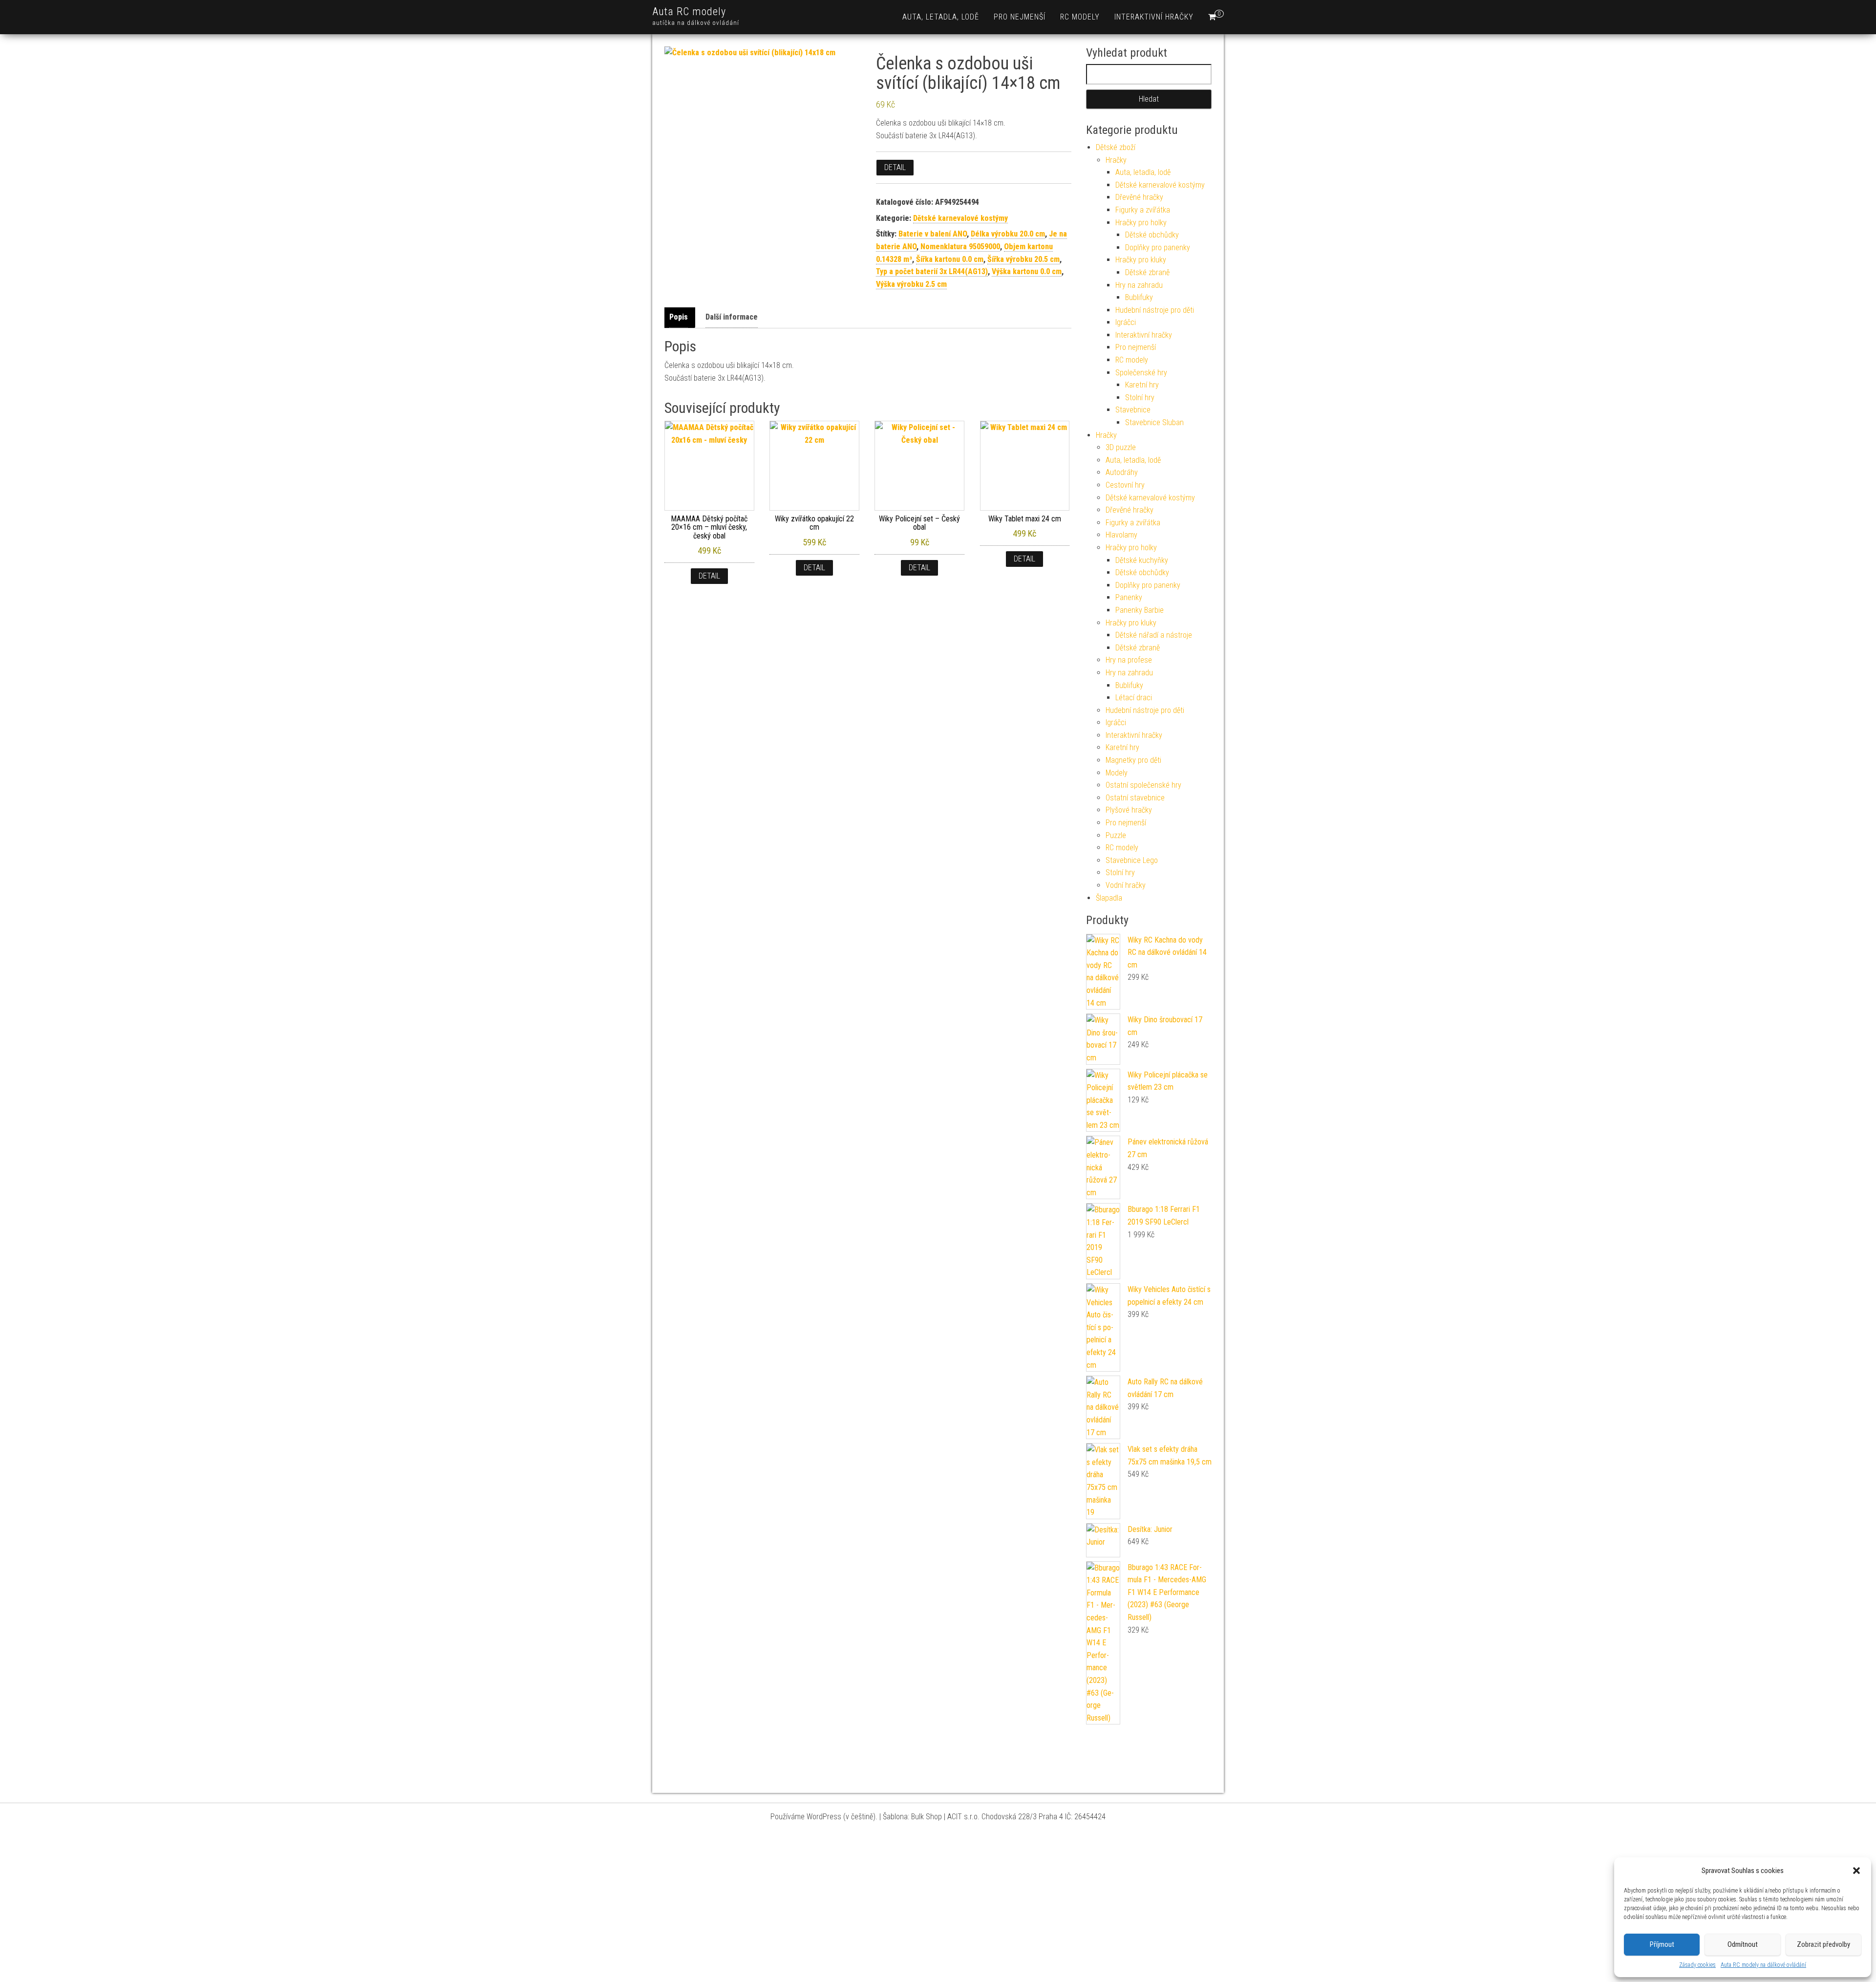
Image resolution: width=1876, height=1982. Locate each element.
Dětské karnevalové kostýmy (960, 218)
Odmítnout (1743, 1944)
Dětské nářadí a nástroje (1154, 635)
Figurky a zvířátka (1143, 210)
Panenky (1129, 597)
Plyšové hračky (1129, 810)
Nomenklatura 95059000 (960, 247)
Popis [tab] (679, 317)
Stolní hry (1140, 398)
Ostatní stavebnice (1135, 798)
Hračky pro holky (1141, 223)
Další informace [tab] (732, 317)
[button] (1856, 1871)
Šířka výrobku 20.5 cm (1023, 259)
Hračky (1116, 160)
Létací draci (1134, 698)
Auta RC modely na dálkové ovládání (1763, 1965)
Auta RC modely (689, 11)
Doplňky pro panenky (1158, 248)
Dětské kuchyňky (1142, 560)
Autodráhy (1122, 472)
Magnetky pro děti (1133, 760)
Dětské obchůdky (1152, 235)
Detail (895, 167)
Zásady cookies (1697, 1965)
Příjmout (1662, 1944)
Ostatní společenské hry (1143, 785)
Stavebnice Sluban (1154, 422)
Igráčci (1126, 322)
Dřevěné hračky (1139, 197)
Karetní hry (1142, 385)
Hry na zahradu (1139, 285)
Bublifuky (1139, 297)
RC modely (1080, 17)
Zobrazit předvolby (1823, 1944)
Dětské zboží (1116, 147)
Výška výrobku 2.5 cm (911, 284)
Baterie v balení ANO (933, 234)
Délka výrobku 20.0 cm (1008, 234)
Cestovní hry (1125, 485)
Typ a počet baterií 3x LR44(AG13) (932, 271)
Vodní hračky (1126, 885)
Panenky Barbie (1140, 610)
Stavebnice (1133, 410)
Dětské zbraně (1147, 272)
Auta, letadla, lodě (941, 17)
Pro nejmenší (1020, 17)
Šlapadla (1109, 898)
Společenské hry (1141, 373)
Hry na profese (1129, 660)
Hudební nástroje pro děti (1155, 310)
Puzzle (1116, 835)
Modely (1117, 773)
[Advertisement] (938, 1909)
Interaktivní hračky (1154, 17)
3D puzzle (1121, 447)
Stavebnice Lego (1132, 860)
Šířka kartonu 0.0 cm (950, 259)
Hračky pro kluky (1141, 260)
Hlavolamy (1121, 535)
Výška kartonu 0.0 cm (1027, 271)
